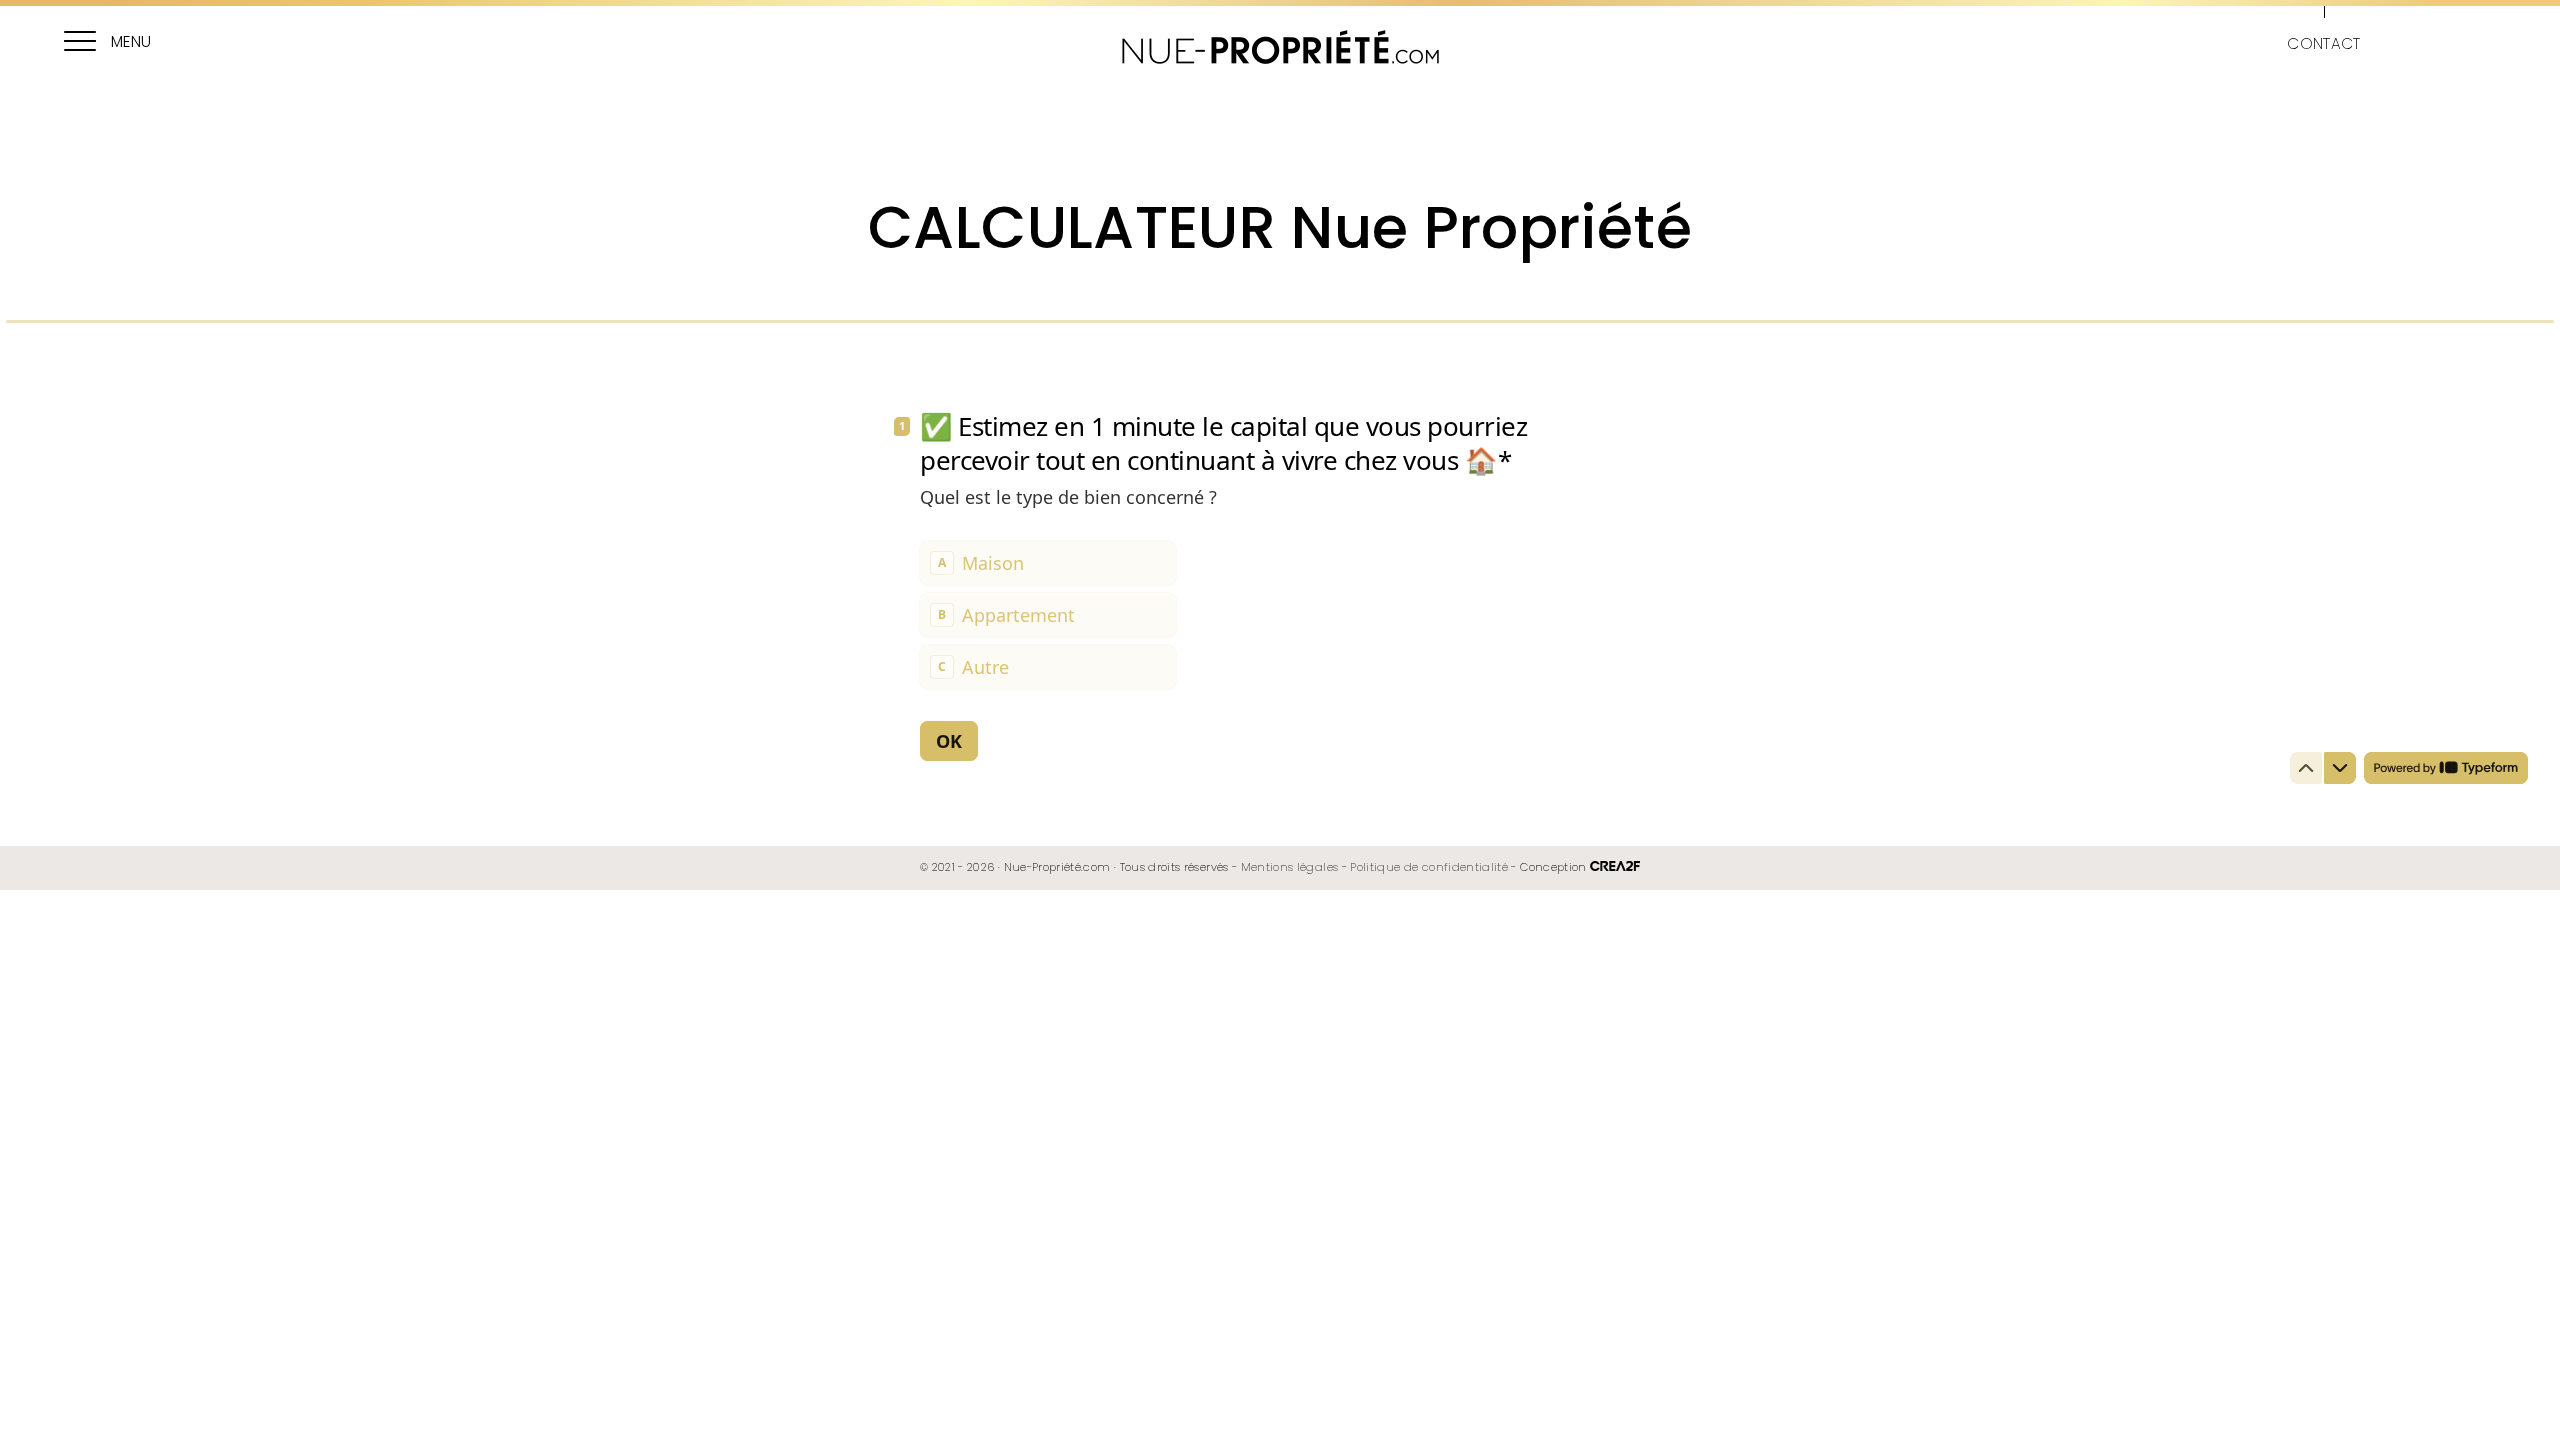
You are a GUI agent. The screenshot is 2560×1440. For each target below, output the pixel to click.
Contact (2323, 43)
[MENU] (80, 43)
